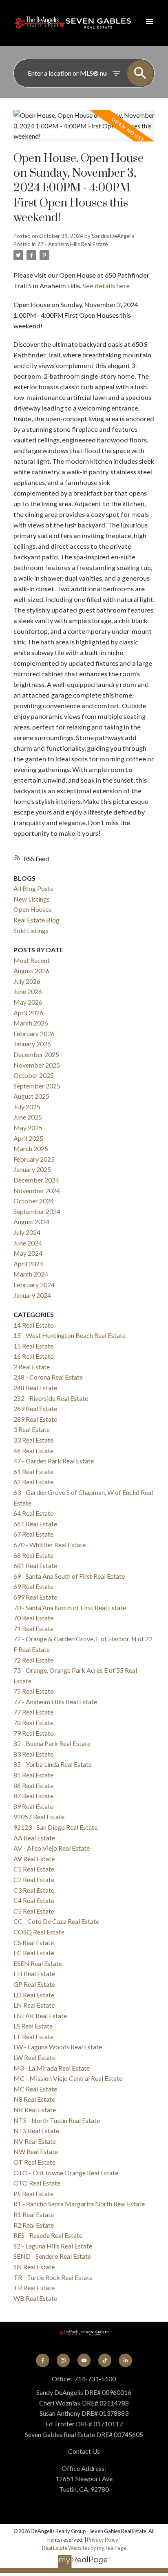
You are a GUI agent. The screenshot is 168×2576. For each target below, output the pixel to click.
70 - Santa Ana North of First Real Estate (70, 1608)
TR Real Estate (34, 2288)
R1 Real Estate (34, 2214)
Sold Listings (31, 930)
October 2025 (34, 1075)
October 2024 (34, 1201)
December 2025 (36, 1054)
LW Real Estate (34, 2057)
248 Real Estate (35, 1388)
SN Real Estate (34, 2267)
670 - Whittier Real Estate (50, 1545)
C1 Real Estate (34, 1869)
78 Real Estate (33, 1722)
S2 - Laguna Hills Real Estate (53, 2246)
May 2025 (28, 1128)
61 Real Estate (33, 1471)
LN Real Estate (34, 2005)
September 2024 (37, 1211)
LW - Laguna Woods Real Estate (58, 2047)
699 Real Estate (35, 1597)
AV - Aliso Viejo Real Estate (52, 1848)
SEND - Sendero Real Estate (52, 2256)
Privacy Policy (103, 2540)
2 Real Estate (32, 1367)
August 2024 (31, 1222)
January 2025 (32, 1169)
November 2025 (37, 1065)
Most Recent (32, 960)
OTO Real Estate (37, 2183)
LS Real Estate (33, 2026)
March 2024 (31, 1274)
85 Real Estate (33, 1775)
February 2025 (34, 1159)
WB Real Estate (35, 2298)
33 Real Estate (33, 1440)
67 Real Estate (33, 1534)
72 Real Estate (33, 1660)
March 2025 (31, 1148)
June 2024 (28, 1243)
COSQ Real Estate (39, 1932)
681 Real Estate (35, 1565)
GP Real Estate (34, 1984)
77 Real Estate (33, 1712)
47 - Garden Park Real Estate (54, 1461)
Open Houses (32, 909)
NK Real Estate (35, 2110)
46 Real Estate (33, 1451)
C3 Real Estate (34, 1890)
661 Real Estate (35, 1524)
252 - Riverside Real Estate (51, 1398)
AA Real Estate (34, 1838)
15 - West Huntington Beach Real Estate (70, 1335)
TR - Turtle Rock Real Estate (53, 2277)
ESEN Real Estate (38, 1963)
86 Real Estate (33, 1785)
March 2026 (31, 1023)
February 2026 (34, 1033)
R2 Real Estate (34, 2225)
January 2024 (32, 1295)
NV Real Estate (35, 2141)
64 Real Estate (33, 1513)
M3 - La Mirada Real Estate (52, 2068)
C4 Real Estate (34, 1900)
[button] (42, 2360)
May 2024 (28, 1253)
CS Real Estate (34, 1942)
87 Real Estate (33, 1796)
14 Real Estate (33, 1325)
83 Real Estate (33, 1754)
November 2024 (37, 1190)
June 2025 (28, 1117)
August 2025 (31, 1096)
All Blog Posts (33, 888)
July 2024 (27, 1232)
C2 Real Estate (34, 1879)
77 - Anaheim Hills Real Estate (72, 244)
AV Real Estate (34, 1859)
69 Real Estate (33, 1586)
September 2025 (37, 1086)
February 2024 (34, 1285)
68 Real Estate (33, 1555)
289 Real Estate (35, 1419)
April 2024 (28, 1264)
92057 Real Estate (39, 1816)
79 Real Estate (33, 1733)
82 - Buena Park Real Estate (52, 1743)
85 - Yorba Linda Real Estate (53, 1764)
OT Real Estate (34, 2162)
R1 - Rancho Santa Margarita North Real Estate (79, 2204)
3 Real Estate (32, 1429)
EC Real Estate (34, 1953)
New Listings (32, 899)
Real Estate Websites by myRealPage (84, 2548)
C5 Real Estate (34, 1911)
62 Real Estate (33, 1482)
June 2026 (28, 991)
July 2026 (27, 981)
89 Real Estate (33, 1806)
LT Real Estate (33, 2036)
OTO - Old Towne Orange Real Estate (66, 2173)
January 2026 (32, 1044)
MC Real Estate (35, 2089)
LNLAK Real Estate (40, 2016)
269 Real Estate (35, 1408)
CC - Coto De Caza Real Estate (56, 1921)
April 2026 (28, 1013)
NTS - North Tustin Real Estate (57, 2120)
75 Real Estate (33, 1691)
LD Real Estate (34, 1995)
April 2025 (28, 1138)
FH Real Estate (34, 1974)
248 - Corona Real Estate (48, 1377)
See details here (106, 286)
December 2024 (36, 1180)
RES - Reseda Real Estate (48, 2235)
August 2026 (31, 970)
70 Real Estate (33, 1618)
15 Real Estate (33, 1346)
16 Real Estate (33, 1356)
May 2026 (28, 1002)
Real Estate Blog (36, 920)
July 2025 (27, 1107)
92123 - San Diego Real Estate (55, 1827)
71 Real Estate (33, 1628)
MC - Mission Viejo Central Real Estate (68, 2078)
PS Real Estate (33, 2193)
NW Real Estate (36, 2151)
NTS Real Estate (36, 2131)
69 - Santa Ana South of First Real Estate (69, 1576)
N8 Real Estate (34, 2099)
